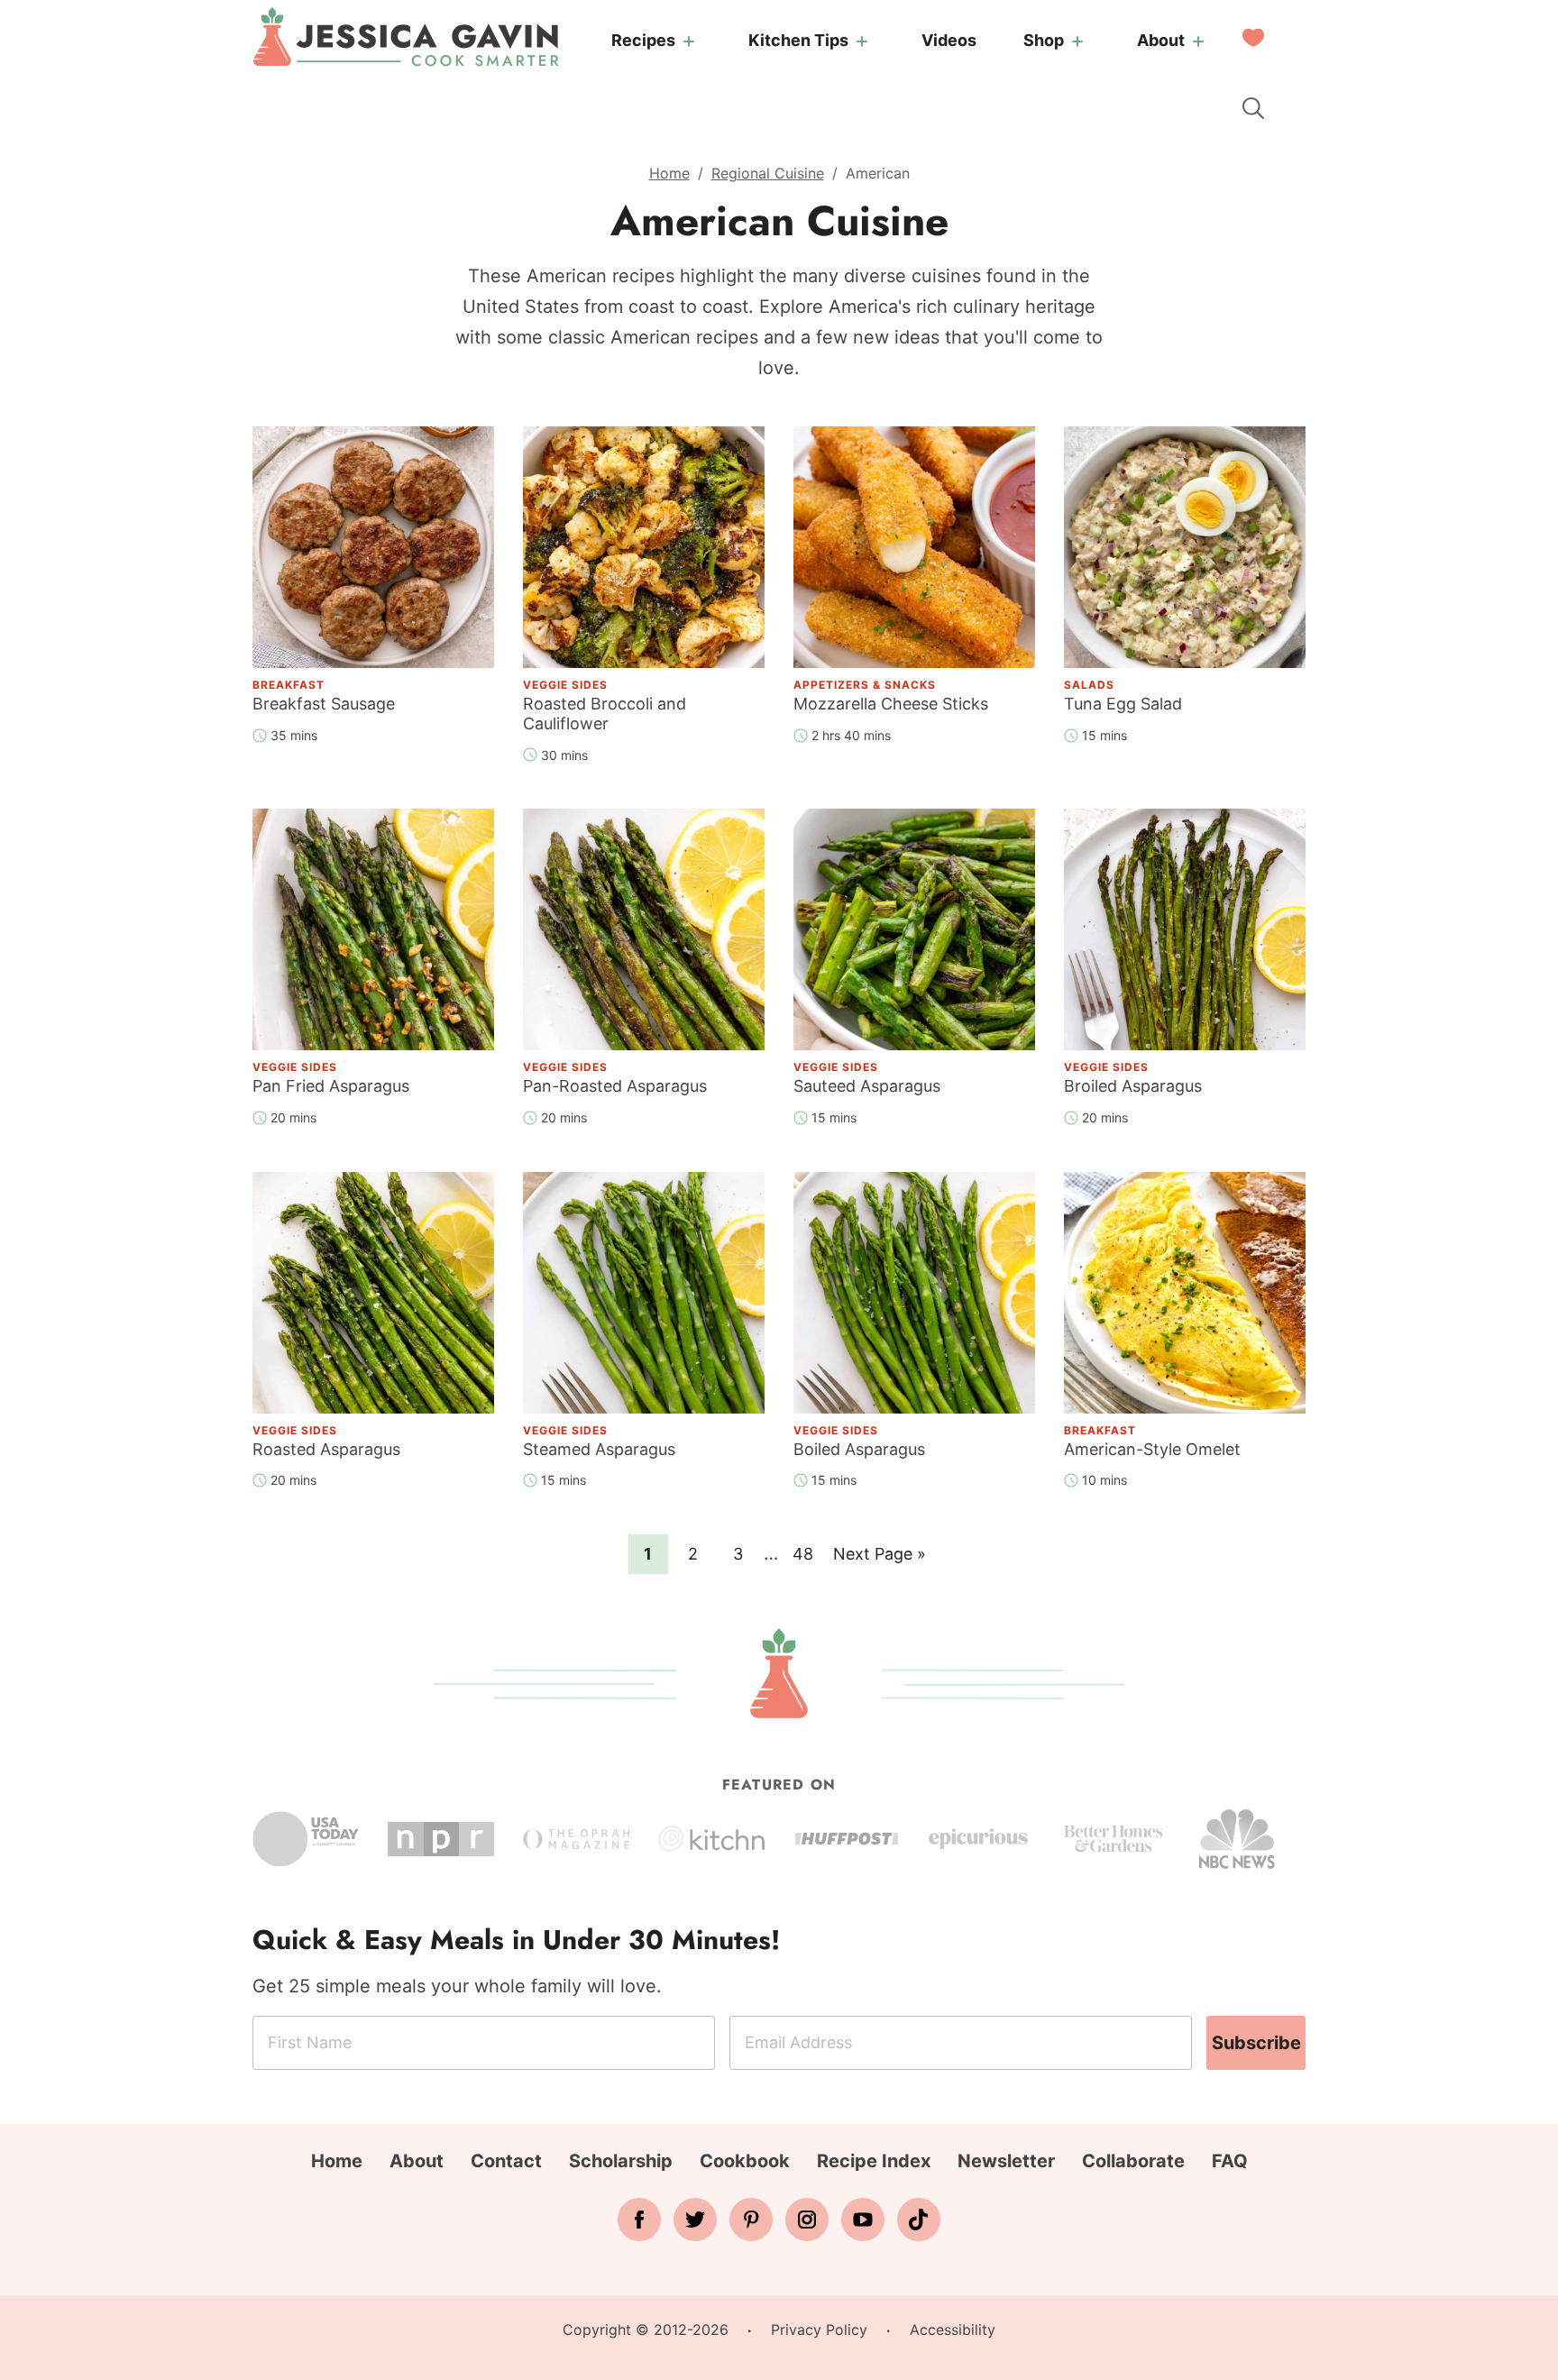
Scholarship (621, 2161)
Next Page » (879, 1559)
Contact (506, 2161)
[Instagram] (807, 2220)
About (1161, 40)
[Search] (1253, 108)
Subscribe (1256, 2043)
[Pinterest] (751, 2220)
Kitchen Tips (798, 40)
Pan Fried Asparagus (331, 1086)
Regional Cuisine (768, 173)
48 (807, 1553)
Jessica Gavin (406, 37)
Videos (949, 40)
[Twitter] (695, 2220)
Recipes (643, 40)
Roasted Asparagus (326, 1449)
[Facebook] (639, 2220)
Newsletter (1006, 2161)
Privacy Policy (819, 2330)
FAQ (1230, 2161)
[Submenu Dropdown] (689, 41)
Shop (1044, 40)
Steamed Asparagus (599, 1449)
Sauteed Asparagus (867, 1086)
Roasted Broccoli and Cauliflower (605, 714)
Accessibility (953, 2330)
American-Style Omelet (1152, 1449)
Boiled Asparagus (859, 1449)
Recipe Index (874, 2161)
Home (669, 173)
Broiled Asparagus (1133, 1086)
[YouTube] (863, 2220)
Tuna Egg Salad (1123, 704)
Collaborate (1133, 2161)
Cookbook (745, 2161)
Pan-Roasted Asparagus (615, 1086)
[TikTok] (919, 2220)
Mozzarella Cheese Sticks (891, 704)
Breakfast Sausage (324, 704)
